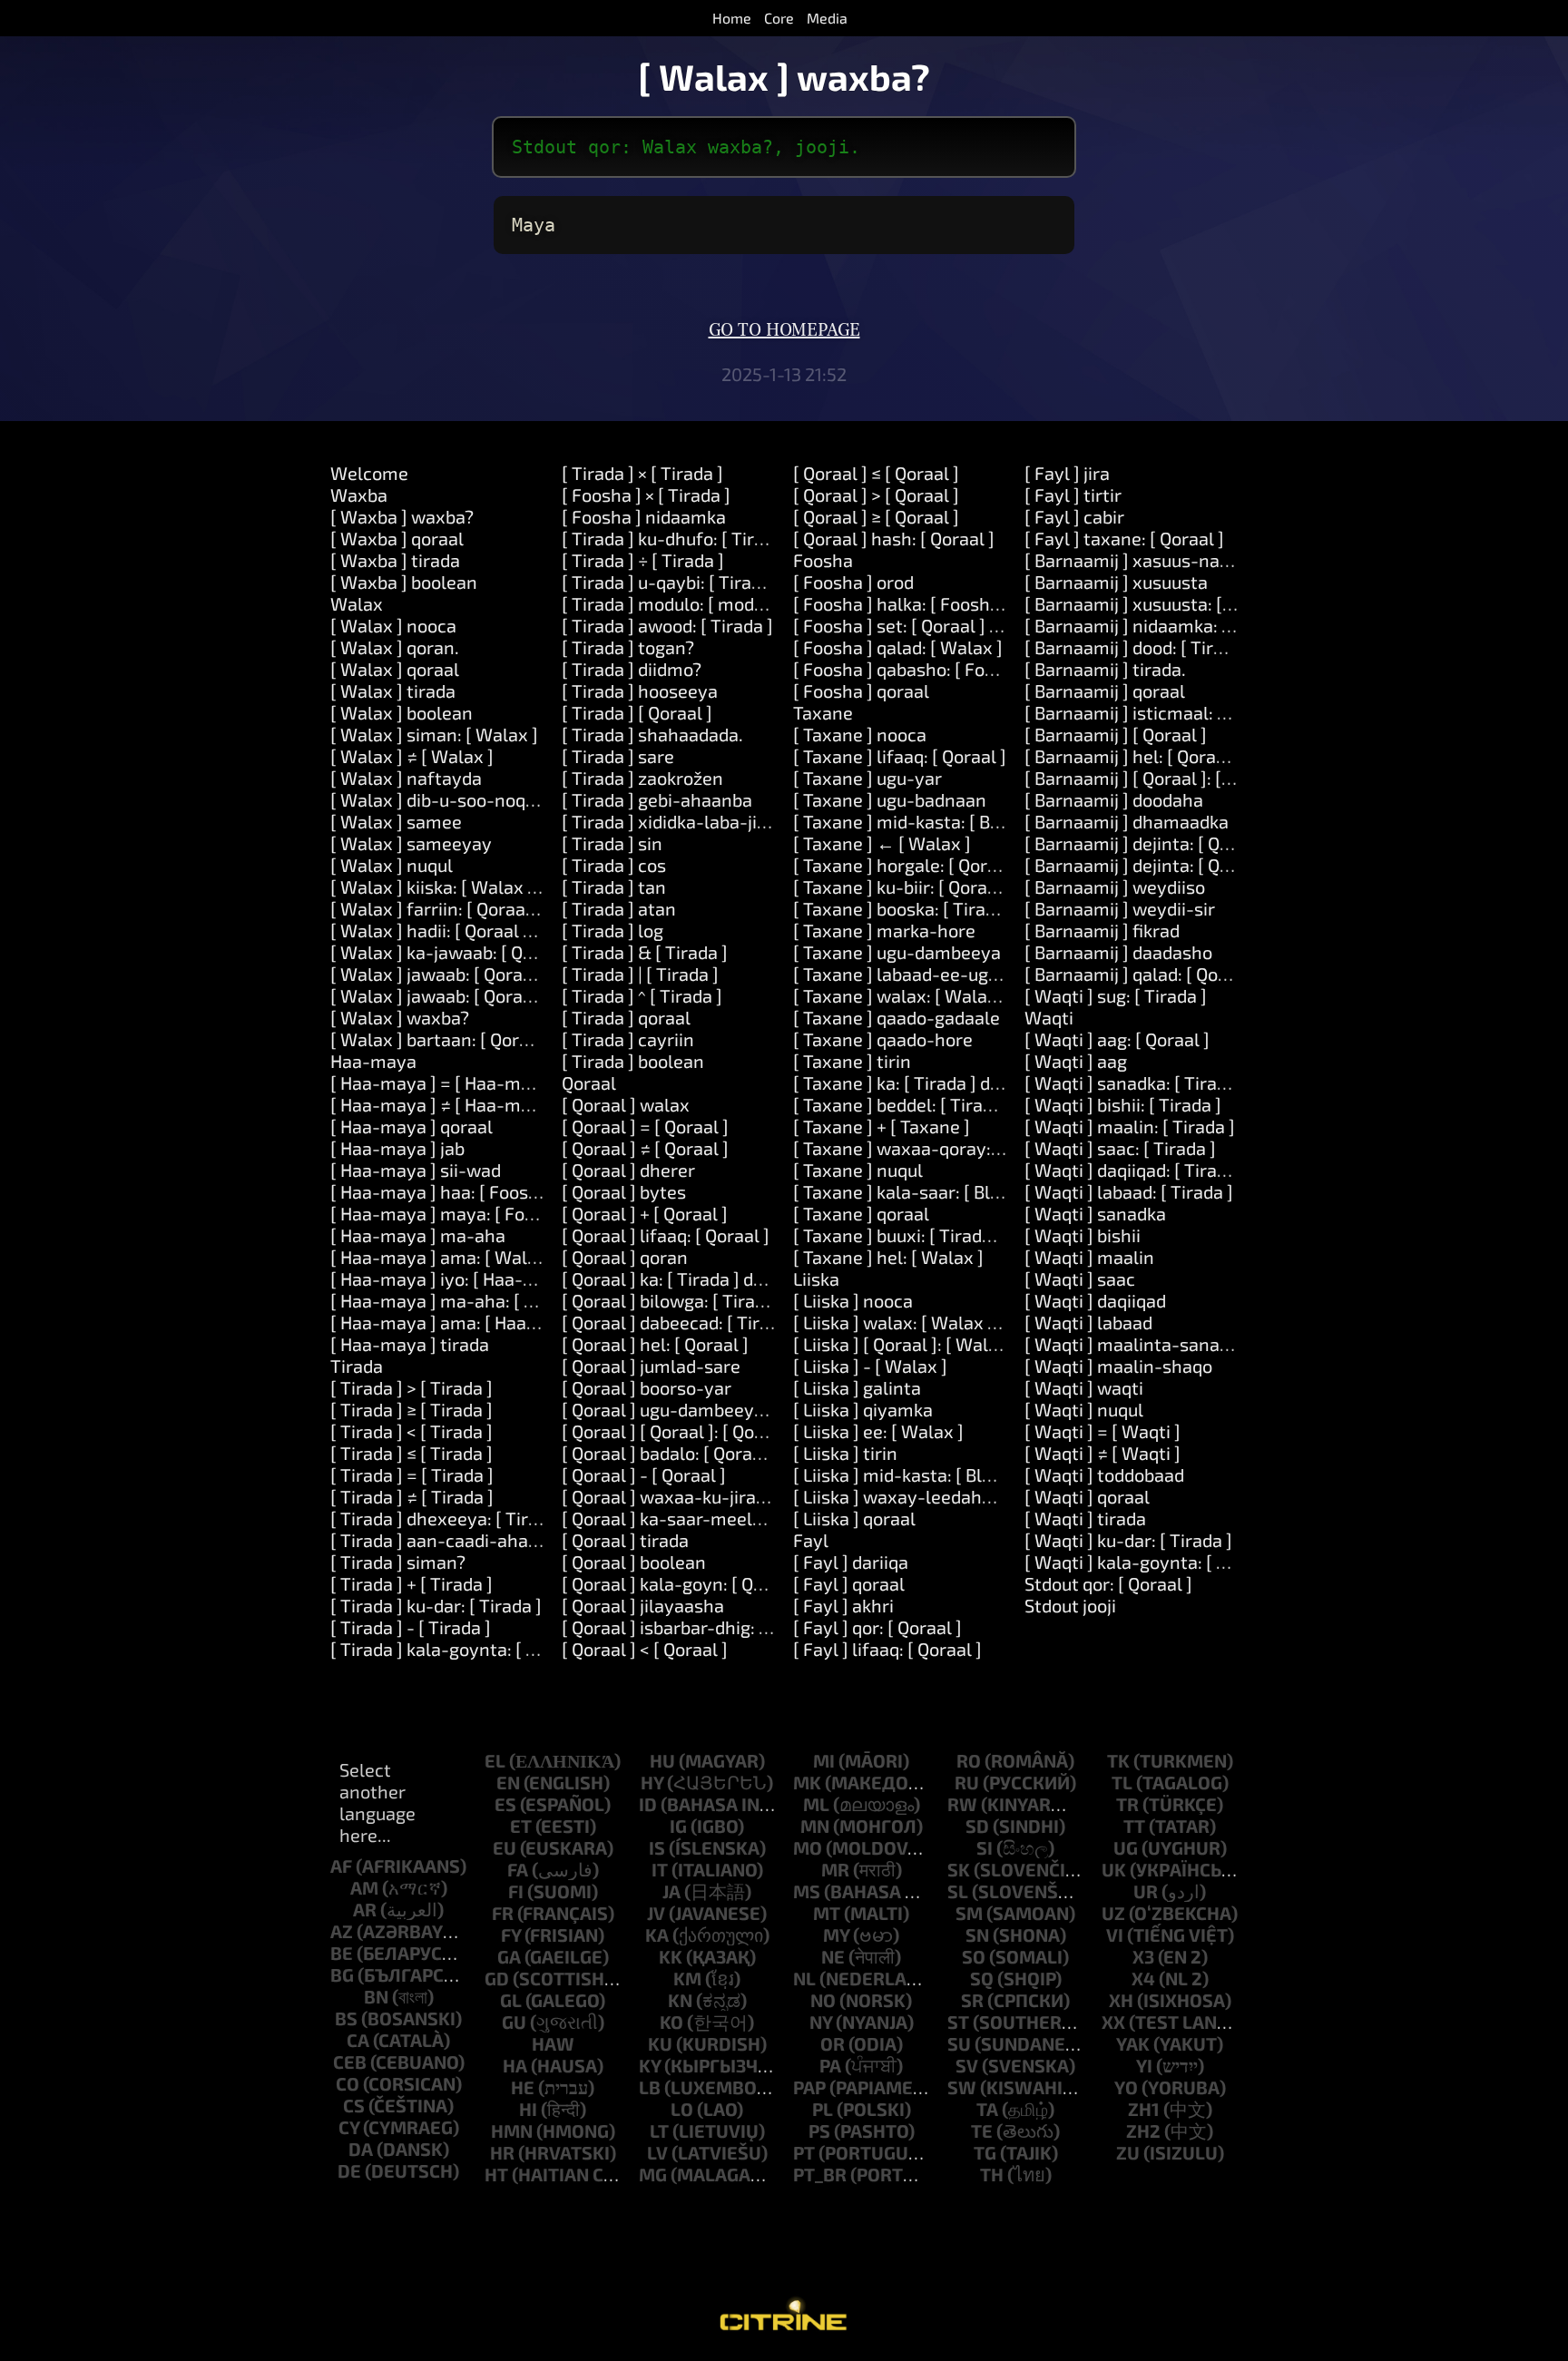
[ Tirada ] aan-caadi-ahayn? (444, 1540)
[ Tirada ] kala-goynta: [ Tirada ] (459, 1649)
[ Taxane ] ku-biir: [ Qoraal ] (903, 887)
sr (972, 2000)
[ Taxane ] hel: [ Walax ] (888, 1257)
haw (553, 2043)
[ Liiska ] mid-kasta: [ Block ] (906, 1474)
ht (496, 2174)
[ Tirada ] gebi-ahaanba (657, 799)
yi (1144, 2065)
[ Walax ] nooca (393, 625)
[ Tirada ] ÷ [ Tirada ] (643, 560)
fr (503, 1913)
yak (1133, 2043)
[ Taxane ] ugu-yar (867, 778)
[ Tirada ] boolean (633, 1061)
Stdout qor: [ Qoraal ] (1108, 1583)
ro (969, 1760)
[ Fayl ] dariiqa (851, 1562)
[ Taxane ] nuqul (858, 1170)
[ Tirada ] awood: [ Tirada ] (667, 625)
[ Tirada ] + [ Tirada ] (412, 1583)
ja (671, 1891)
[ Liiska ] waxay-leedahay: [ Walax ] (938, 1496)
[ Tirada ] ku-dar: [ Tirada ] (436, 1605)
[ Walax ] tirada (393, 691)
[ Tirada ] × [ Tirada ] (642, 473)
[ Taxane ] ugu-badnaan (890, 799)
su (959, 2043)
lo (682, 2109)
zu (1128, 2152)
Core (779, 18)
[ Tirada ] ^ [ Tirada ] (642, 995)
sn (977, 1935)
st (958, 2022)
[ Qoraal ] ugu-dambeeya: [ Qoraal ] (704, 1409)
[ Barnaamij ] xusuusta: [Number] (1159, 603)
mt (827, 1913)
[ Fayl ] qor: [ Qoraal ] (877, 1627)
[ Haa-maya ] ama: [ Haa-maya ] (461, 1322)
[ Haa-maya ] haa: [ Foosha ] (445, 1191)
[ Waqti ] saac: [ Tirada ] (1120, 1148)
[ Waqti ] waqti (1084, 1387)
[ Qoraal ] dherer (628, 1170)
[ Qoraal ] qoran (625, 1257)
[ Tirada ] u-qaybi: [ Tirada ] (671, 582)
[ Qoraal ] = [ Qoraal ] (645, 1126)
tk (1118, 1760)
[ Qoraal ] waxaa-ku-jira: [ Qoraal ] (700, 1496)
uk (1114, 1869)
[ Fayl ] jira (1067, 473)
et (521, 1826)
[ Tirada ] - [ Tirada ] (411, 1627)
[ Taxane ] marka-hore (884, 930)
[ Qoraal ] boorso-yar (647, 1387)
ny (821, 2022)
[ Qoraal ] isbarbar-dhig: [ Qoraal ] (697, 1627)
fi (516, 1891)
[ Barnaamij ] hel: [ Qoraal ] (1133, 756)
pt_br (820, 2174)
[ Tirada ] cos (614, 865)
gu (514, 2022)
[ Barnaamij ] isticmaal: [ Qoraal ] (1158, 712)
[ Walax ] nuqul (392, 865)
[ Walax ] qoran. (395, 647)
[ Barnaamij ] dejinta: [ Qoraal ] (1148, 843)
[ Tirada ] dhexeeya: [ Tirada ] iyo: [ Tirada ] (504, 1518)
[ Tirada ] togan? (628, 647)
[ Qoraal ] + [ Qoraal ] (645, 1213)
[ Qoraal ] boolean (634, 1562)
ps (819, 2131)
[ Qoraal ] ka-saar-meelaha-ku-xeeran (719, 1518)
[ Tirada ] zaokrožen (642, 778)
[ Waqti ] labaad (1088, 1322)
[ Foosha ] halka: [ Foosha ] (902, 603)
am (364, 1887)
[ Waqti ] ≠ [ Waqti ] (1102, 1453)
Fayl (811, 1540)
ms (807, 1891)
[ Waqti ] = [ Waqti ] (1102, 1431)
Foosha (823, 560)
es (505, 1804)
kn (680, 2000)
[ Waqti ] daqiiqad (1095, 1300)
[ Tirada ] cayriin (628, 1039)
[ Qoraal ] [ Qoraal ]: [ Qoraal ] (679, 1431)
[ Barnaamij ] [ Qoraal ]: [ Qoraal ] (1157, 778)
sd (977, 1826)
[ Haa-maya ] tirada (410, 1344)
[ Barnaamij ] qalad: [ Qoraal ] (1142, 974)
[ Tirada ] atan (619, 908)
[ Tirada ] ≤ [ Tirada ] (412, 1453)
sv (967, 2065)
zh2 (1143, 2131)
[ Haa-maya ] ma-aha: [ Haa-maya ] (475, 1300)
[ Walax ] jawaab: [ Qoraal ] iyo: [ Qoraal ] (495, 974)
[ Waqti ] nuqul (1084, 1409)
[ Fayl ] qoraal (849, 1583)
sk (959, 1869)
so (974, 1956)
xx (1113, 2022)
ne (833, 1956)
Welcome (369, 473)
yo (1126, 2087)
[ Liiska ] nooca (853, 1300)
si (985, 1847)
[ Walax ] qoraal (395, 669)
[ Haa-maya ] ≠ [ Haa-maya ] (446, 1104)
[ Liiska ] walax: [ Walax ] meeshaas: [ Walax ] (978, 1322)
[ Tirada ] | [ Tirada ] (640, 974)
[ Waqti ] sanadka (1095, 1213)
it (660, 1869)
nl (804, 1978)
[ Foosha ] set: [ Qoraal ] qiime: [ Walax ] (954, 625)
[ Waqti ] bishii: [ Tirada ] (1123, 1104)
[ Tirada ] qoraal (626, 1017)
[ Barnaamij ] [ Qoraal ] (1116, 734)
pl (823, 2109)
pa (830, 2065)
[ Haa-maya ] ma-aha (418, 1235)
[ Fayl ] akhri (843, 1605)
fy (511, 1935)
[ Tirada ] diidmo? (632, 669)
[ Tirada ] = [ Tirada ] (412, 1474)
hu (662, 1760)
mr (835, 1869)
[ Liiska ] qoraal (854, 1518)
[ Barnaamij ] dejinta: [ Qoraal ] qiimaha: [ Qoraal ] (1225, 865)
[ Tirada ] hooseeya (640, 691)
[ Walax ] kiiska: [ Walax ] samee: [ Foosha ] (505, 887)
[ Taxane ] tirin (852, 1061)
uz (1113, 1913)
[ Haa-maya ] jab (397, 1148)
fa (518, 1869)
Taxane (823, 712)
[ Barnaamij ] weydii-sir (1120, 908)
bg (342, 1974)
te (982, 2131)
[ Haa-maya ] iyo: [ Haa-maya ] (455, 1278)
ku (660, 2043)
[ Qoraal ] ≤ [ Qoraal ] (876, 473)
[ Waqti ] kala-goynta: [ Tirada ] (1151, 1562)
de (349, 2170)
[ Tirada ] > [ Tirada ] (412, 1387)
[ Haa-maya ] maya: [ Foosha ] (452, 1213)
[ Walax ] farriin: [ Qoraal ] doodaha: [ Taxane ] (517, 908)
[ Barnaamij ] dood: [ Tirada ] (1139, 647)
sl (958, 1891)
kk (671, 1956)
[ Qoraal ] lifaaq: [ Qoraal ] (666, 1235)
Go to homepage (784, 330)
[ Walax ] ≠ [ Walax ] (412, 756)
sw (962, 2087)
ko (671, 2022)
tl (1122, 1782)
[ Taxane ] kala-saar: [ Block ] (911, 1191)
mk (807, 1782)
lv (657, 2152)
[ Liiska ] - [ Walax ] (870, 1366)
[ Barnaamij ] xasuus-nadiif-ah (1149, 560)
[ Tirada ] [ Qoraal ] (637, 712)
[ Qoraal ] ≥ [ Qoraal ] (876, 516)
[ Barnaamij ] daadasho (1118, 952)
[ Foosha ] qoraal (861, 691)
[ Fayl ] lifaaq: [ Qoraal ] (887, 1649)
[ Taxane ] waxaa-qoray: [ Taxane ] (934, 1148)
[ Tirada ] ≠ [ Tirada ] (412, 1496)
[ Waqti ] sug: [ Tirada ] (1116, 995)
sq (982, 1978)
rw (962, 1804)
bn (376, 1996)
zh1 (1144, 2109)
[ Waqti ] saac (1080, 1278)
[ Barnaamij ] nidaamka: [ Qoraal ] (1160, 625)
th (992, 2174)
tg (985, 2152)
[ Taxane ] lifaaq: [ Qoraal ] (900, 756)
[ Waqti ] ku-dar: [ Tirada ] (1128, 1540)
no (823, 2000)
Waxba (359, 495)
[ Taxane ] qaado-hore (883, 1039)
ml (816, 1804)
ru (967, 1782)
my (836, 1935)
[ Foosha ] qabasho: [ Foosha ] (914, 669)
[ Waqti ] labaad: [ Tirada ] (1129, 1191)
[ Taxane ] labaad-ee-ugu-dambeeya (943, 974)
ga (509, 1956)
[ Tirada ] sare (618, 756)
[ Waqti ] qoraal (1087, 1496)
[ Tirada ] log (612, 930)
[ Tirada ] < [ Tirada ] (412, 1431)
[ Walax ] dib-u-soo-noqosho (448, 799)
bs (346, 2018)
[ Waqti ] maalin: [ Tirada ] (1130, 1126)
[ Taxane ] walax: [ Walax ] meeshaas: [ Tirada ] (985, 995)
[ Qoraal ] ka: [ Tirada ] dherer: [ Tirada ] (720, 1278)
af (341, 1866)
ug (1126, 1847)
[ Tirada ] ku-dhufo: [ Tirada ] (678, 538)
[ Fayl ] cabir (1074, 516)
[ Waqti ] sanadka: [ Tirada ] (1136, 1083)
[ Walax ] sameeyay (411, 843)
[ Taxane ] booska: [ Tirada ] (904, 908)
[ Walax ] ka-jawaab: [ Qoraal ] (453, 952)
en (508, 1782)
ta (987, 2109)
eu (505, 1847)
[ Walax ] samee (396, 821)
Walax (357, 603)
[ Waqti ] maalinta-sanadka (1137, 1344)
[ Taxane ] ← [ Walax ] (882, 843)
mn (815, 1826)
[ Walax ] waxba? (400, 1017)
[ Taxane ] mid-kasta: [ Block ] (913, 821)
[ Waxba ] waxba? (402, 516)
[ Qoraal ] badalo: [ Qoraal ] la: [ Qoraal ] (720, 1453)
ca (358, 2040)
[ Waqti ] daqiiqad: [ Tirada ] (1136, 1170)
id (648, 1804)
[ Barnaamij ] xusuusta (1116, 582)
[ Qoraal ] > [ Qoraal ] (876, 495)
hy (652, 1782)
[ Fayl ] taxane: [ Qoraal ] (1124, 538)
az (342, 1931)
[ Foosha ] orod (853, 582)
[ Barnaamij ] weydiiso (1115, 887)
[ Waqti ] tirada (1085, 1518)
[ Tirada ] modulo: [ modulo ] (676, 603)
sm (969, 1913)
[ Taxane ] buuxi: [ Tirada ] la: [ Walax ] (947, 1235)
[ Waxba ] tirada (395, 560)
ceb (350, 2062)
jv (656, 1913)
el (495, 1760)
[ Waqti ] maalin (1089, 1257)
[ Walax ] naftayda (406, 778)
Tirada (357, 1366)
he (523, 2087)
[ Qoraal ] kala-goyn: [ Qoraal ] (684, 1583)
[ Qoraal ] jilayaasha (643, 1605)
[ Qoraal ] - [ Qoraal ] (644, 1474)
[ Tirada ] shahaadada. (652, 734)
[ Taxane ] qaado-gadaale (897, 1017)
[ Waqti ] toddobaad (1104, 1474)
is (657, 1847)
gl (511, 2000)
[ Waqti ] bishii (1083, 1235)
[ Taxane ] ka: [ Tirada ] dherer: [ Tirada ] (955, 1083)
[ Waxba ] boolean (404, 582)
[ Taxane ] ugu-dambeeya (897, 952)
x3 (1143, 1956)
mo (808, 1847)
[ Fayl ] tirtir (1073, 495)
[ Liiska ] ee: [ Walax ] (878, 1431)
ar (365, 1909)
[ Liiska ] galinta (857, 1387)
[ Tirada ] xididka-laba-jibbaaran (693, 821)
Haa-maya (373, 1061)
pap (809, 2087)
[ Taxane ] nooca (860, 734)
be (342, 1953)
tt (1134, 1826)
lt (659, 2131)
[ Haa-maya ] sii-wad (416, 1170)
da (361, 2149)
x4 (1143, 1978)
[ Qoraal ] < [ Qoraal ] (645, 1649)
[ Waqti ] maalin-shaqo (1118, 1366)
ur (1146, 1891)
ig (678, 1826)
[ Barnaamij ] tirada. (1105, 669)
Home (732, 18)
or (833, 2043)
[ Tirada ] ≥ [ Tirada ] (412, 1409)
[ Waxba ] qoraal (397, 538)
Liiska (816, 1278)
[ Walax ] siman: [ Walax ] (434, 734)
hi (528, 2109)
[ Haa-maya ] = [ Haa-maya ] (446, 1083)
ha (515, 2065)
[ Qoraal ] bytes (624, 1191)
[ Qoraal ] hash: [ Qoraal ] (894, 538)
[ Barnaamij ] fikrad (1102, 930)
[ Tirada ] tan (614, 887)
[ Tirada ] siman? (398, 1562)
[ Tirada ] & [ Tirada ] (645, 952)
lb (650, 2087)
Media (827, 18)
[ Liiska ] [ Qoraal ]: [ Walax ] (906, 1344)
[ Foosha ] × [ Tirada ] (646, 495)
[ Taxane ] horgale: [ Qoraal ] (908, 865)
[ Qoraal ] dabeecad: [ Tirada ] (681, 1322)
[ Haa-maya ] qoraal (412, 1126)
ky (650, 2065)
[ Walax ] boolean (402, 712)
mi (824, 1760)
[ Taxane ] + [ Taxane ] (882, 1126)
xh (1121, 2000)
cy (349, 2127)
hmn (512, 2131)
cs (354, 2105)
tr (1127, 1804)
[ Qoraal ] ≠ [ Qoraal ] (645, 1148)
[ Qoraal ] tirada (625, 1540)
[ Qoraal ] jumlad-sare (651, 1366)
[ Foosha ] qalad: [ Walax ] (898, 647)
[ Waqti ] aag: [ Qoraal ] (1117, 1039)
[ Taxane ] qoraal (861, 1213)
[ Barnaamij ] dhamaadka (1127, 821)
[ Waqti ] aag (1076, 1061)
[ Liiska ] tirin (845, 1453)
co (348, 2083)
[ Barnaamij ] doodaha (1114, 799)
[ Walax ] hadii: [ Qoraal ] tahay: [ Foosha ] (500, 930)
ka (657, 1935)
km (687, 1978)
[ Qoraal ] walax (626, 1104)
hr (502, 2152)
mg (653, 2174)
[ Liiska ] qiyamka (863, 1409)
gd (497, 1978)
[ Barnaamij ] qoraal (1105, 691)
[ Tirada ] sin (612, 843)
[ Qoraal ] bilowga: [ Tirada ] (673, 1300)
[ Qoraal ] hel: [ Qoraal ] (655, 1344)
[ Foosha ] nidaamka (644, 516)
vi (1115, 1935)
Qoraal (589, 1083)
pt (804, 2152)
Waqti (1049, 1017)
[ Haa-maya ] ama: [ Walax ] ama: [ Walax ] (504, 1257)
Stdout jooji (1070, 1605)
